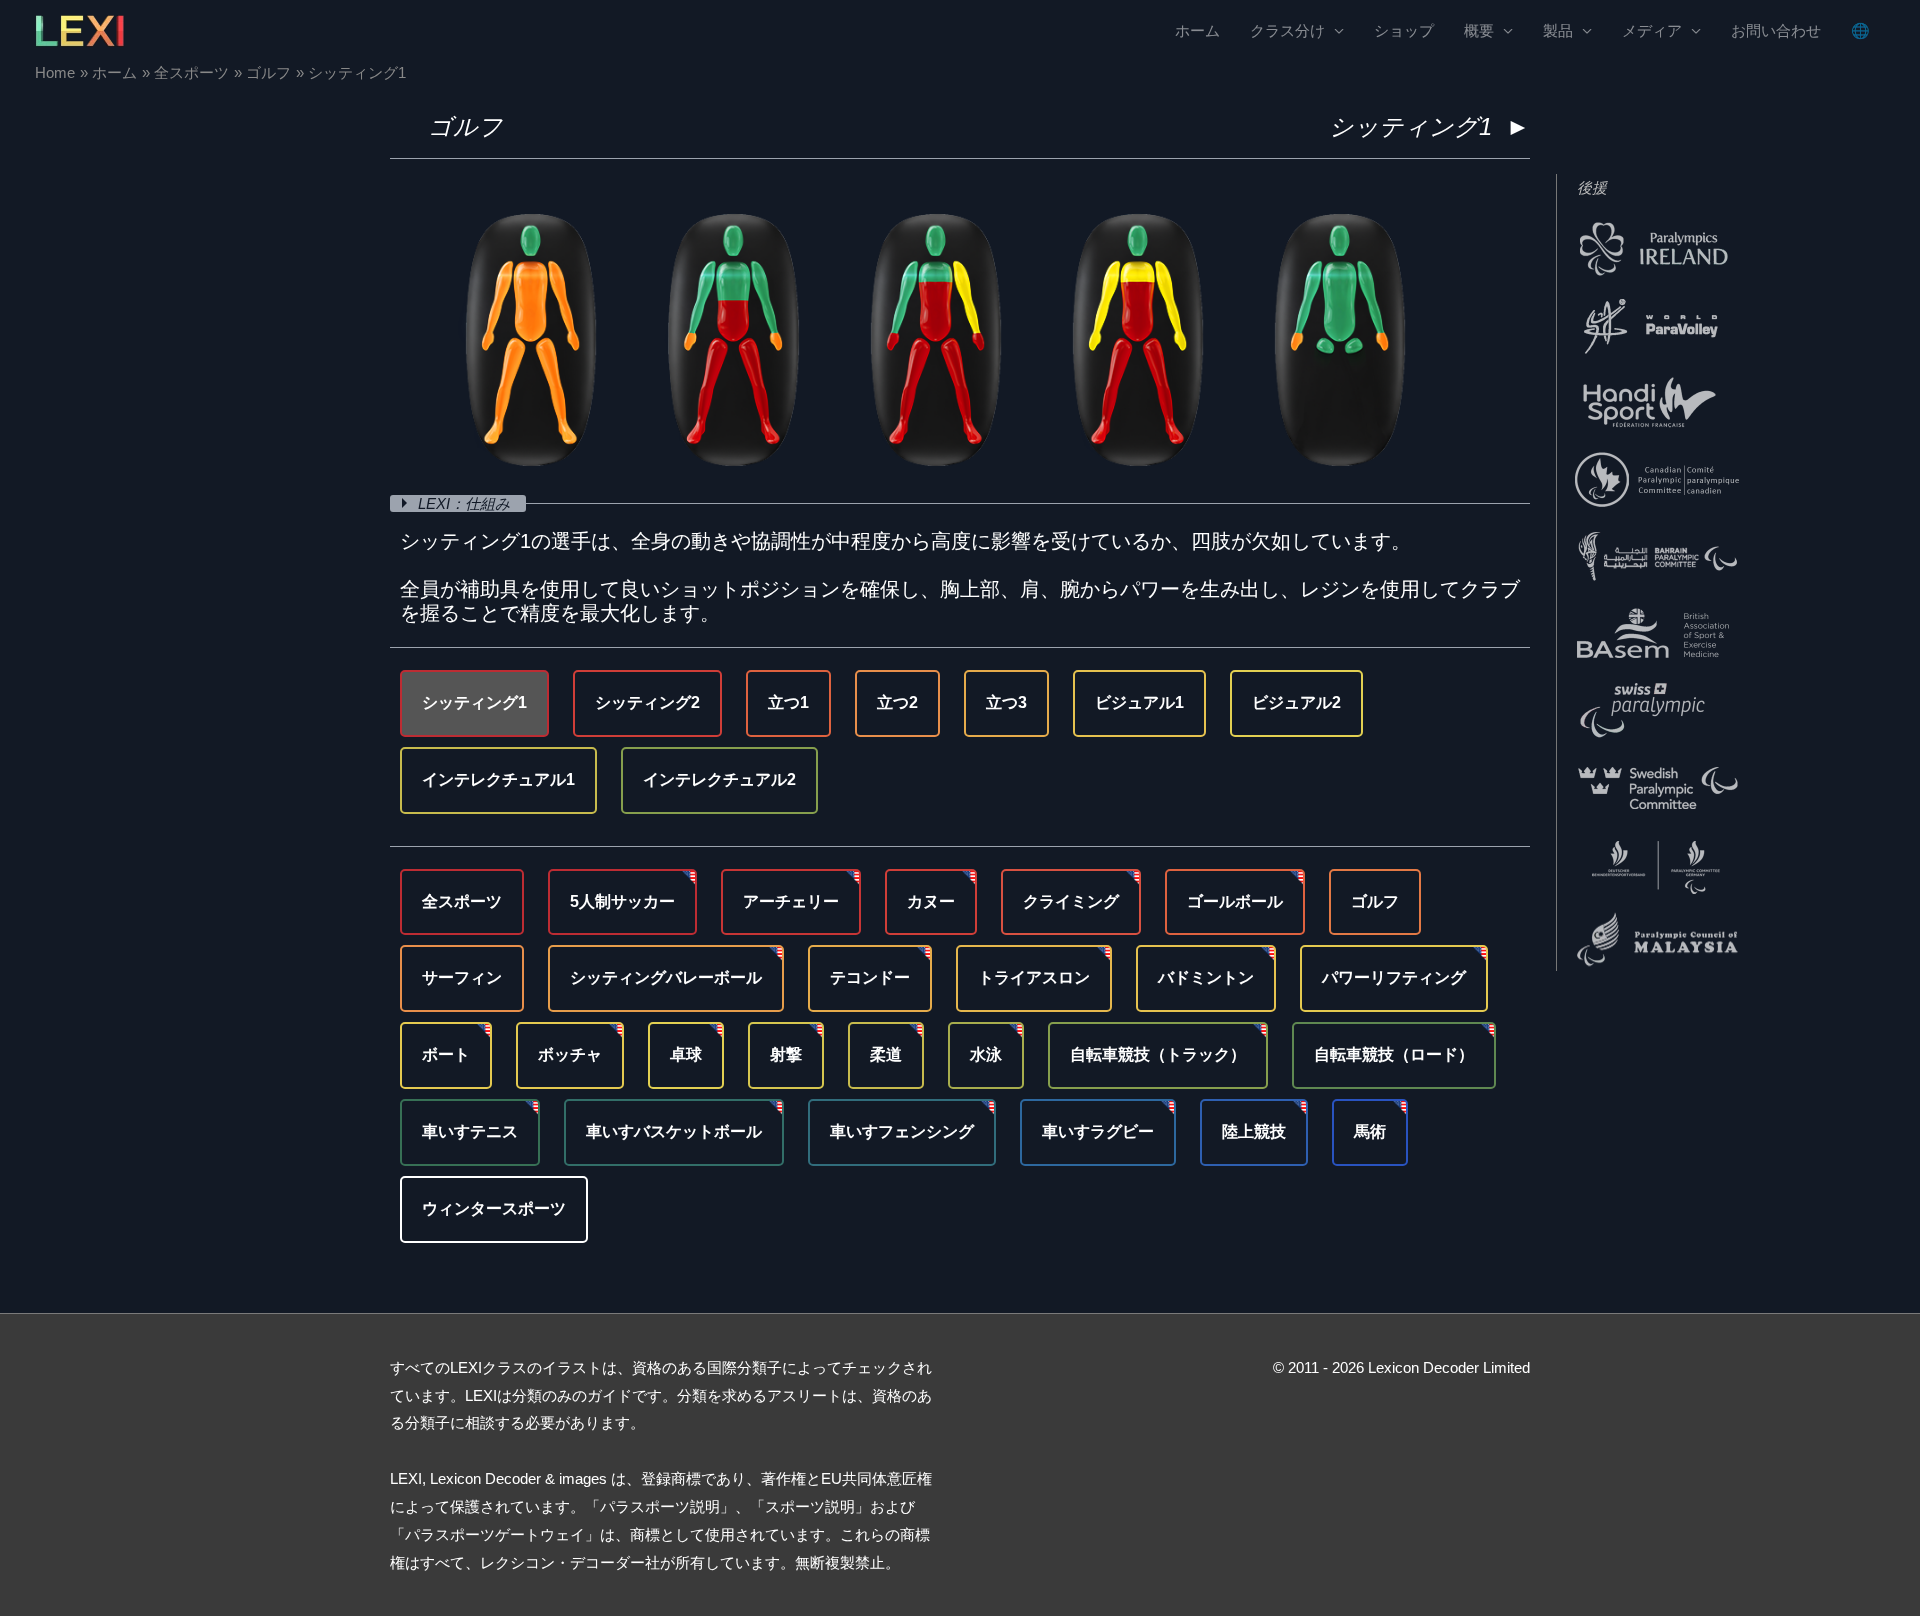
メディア (1652, 30)
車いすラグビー (1098, 1131)
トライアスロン (1034, 977)
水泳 (986, 1054)
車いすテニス (470, 1131)
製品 (1558, 30)
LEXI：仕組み (466, 503)
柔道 (886, 1054)
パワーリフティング (1394, 977)
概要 (1479, 30)
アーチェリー (791, 901)
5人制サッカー (622, 901)
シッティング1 (474, 702)
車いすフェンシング (902, 1131)
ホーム (1197, 30)
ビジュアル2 (1296, 702)
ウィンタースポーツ (494, 1208)
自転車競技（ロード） (1394, 1054)
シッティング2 (647, 702)
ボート (446, 1054)
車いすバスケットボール (674, 1131)
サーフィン (462, 977)
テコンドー (870, 977)
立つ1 (788, 702)
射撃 (786, 1054)
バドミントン (1206, 977)
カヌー (931, 901)
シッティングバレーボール (666, 977)
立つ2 (897, 702)
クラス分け (1287, 30)
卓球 (686, 1054)
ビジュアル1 (1139, 702)
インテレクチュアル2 (719, 779)
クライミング (1071, 901)
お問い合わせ (1776, 30)
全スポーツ (462, 901)
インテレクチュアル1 (498, 779)
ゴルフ (465, 126)
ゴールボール (1235, 901)
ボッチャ (570, 1054)
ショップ (1404, 30)
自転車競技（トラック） (1158, 1054)
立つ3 (1006, 702)
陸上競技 (1254, 1131)
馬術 (1370, 1131)
